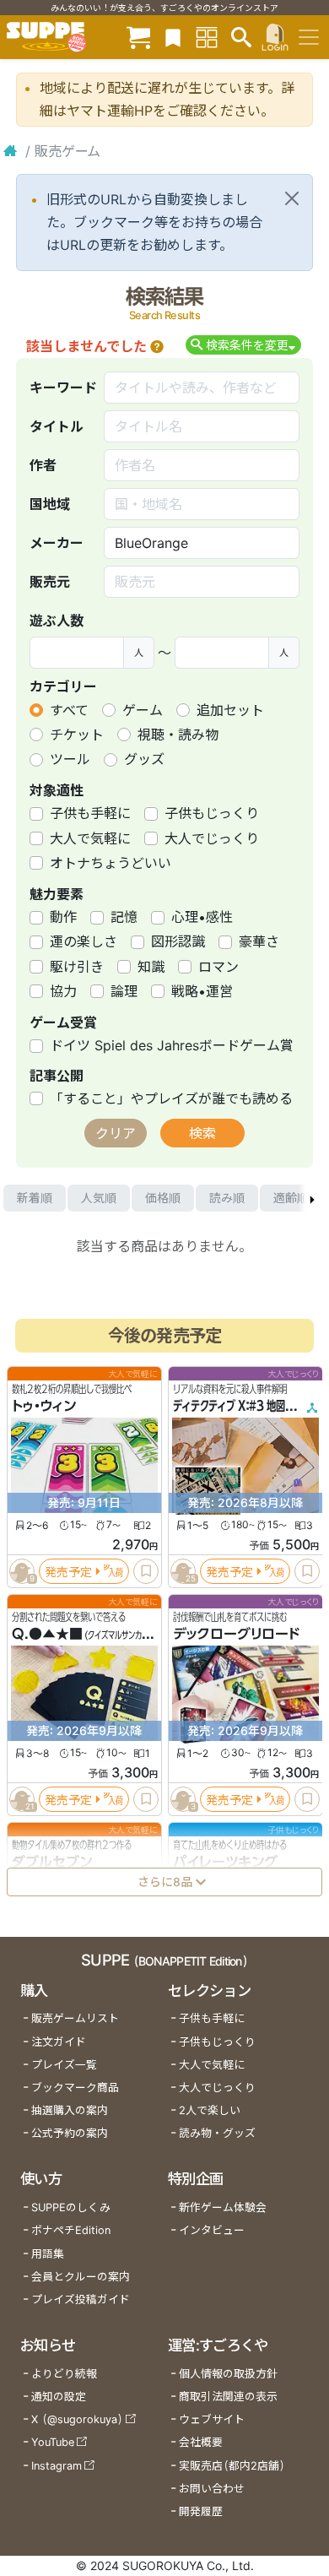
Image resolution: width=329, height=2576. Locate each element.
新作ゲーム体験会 (223, 2207)
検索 (202, 1133)
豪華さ (259, 941)
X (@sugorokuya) (77, 2419)
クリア (116, 1133)
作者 (43, 465)
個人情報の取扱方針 (228, 2374)
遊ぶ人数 (57, 621)
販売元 (50, 582)
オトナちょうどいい (111, 863)
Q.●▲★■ (47, 1634)
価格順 (163, 1198)
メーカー (57, 543)
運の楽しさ (84, 941)
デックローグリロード (236, 1634)
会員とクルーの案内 (81, 2277)
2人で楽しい (210, 2110)
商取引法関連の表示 (228, 2397)
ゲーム (143, 710)
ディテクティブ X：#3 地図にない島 (248, 1406)
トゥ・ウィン (44, 1406)
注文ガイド (59, 2042)
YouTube (53, 2442)
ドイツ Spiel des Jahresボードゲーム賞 (172, 1045)
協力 (63, 991)
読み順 (227, 1198)
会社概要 (201, 2442)
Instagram (57, 2466)
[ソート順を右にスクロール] (312, 1198)
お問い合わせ (212, 2489)
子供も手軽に (90, 813)
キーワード (63, 388)
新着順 (35, 1198)
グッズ (144, 759)
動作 (63, 917)
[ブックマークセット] (173, 37)
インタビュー (212, 2230)
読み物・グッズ (217, 2133)
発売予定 (68, 1572)
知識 (151, 967)
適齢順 (291, 1198)
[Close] (292, 198)
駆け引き (77, 967)
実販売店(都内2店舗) (232, 2466)
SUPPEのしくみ (71, 2207)
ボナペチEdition (71, 2230)
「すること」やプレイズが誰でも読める (171, 1098)
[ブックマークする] (146, 1571)
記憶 (124, 917)
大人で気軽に (90, 838)
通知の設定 (59, 2397)
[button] (157, 346)
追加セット (230, 710)
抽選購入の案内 (70, 2110)
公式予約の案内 (70, 2133)
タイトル (57, 426)
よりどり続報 (64, 2374)
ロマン (218, 967)
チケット (77, 735)
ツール (70, 759)
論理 (124, 991)
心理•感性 (202, 917)
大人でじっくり (212, 838)
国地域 (50, 504)
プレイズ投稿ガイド (81, 2299)
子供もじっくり (212, 813)
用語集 (48, 2254)
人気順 (99, 1198)
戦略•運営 (202, 991)
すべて (69, 710)
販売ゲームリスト (75, 2018)
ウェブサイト (212, 2419)
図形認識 (178, 941)
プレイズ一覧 (64, 2065)
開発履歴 (201, 2511)
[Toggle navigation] (309, 37)
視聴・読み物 (178, 735)
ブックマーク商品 (75, 2088)
